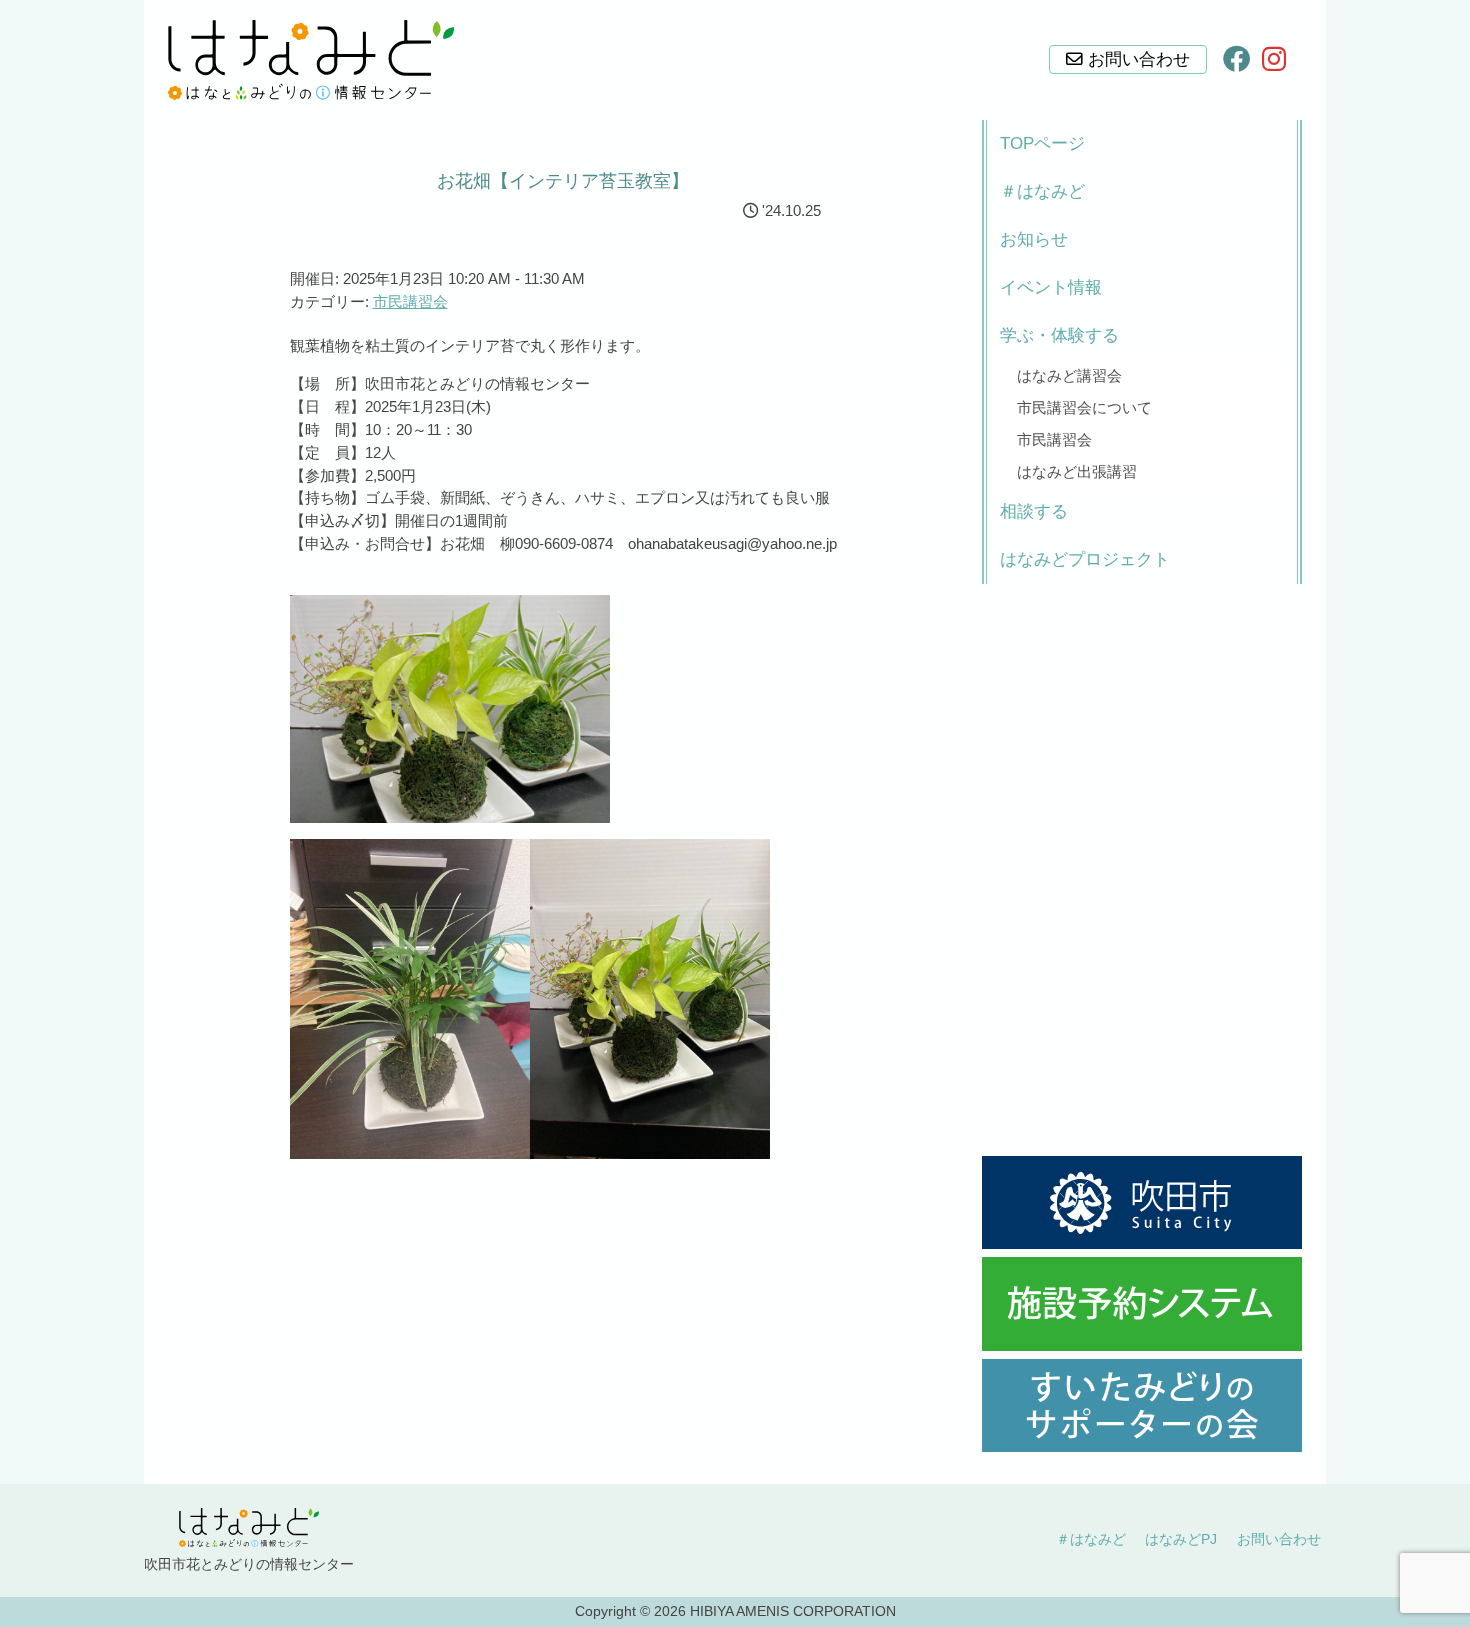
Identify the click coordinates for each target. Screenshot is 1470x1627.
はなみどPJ (1181, 1539)
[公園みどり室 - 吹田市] (1142, 1202)
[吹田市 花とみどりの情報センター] (311, 59)
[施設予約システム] (1142, 1303)
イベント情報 (1051, 287)
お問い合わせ (1279, 1539)
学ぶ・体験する (1059, 335)
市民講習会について (1084, 407)
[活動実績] (1142, 1405)
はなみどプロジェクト (1085, 559)
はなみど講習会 (1069, 375)
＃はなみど (1042, 191)
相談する (1034, 511)
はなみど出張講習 (1077, 471)
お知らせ (1034, 239)
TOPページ (1042, 143)
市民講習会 (410, 301)
